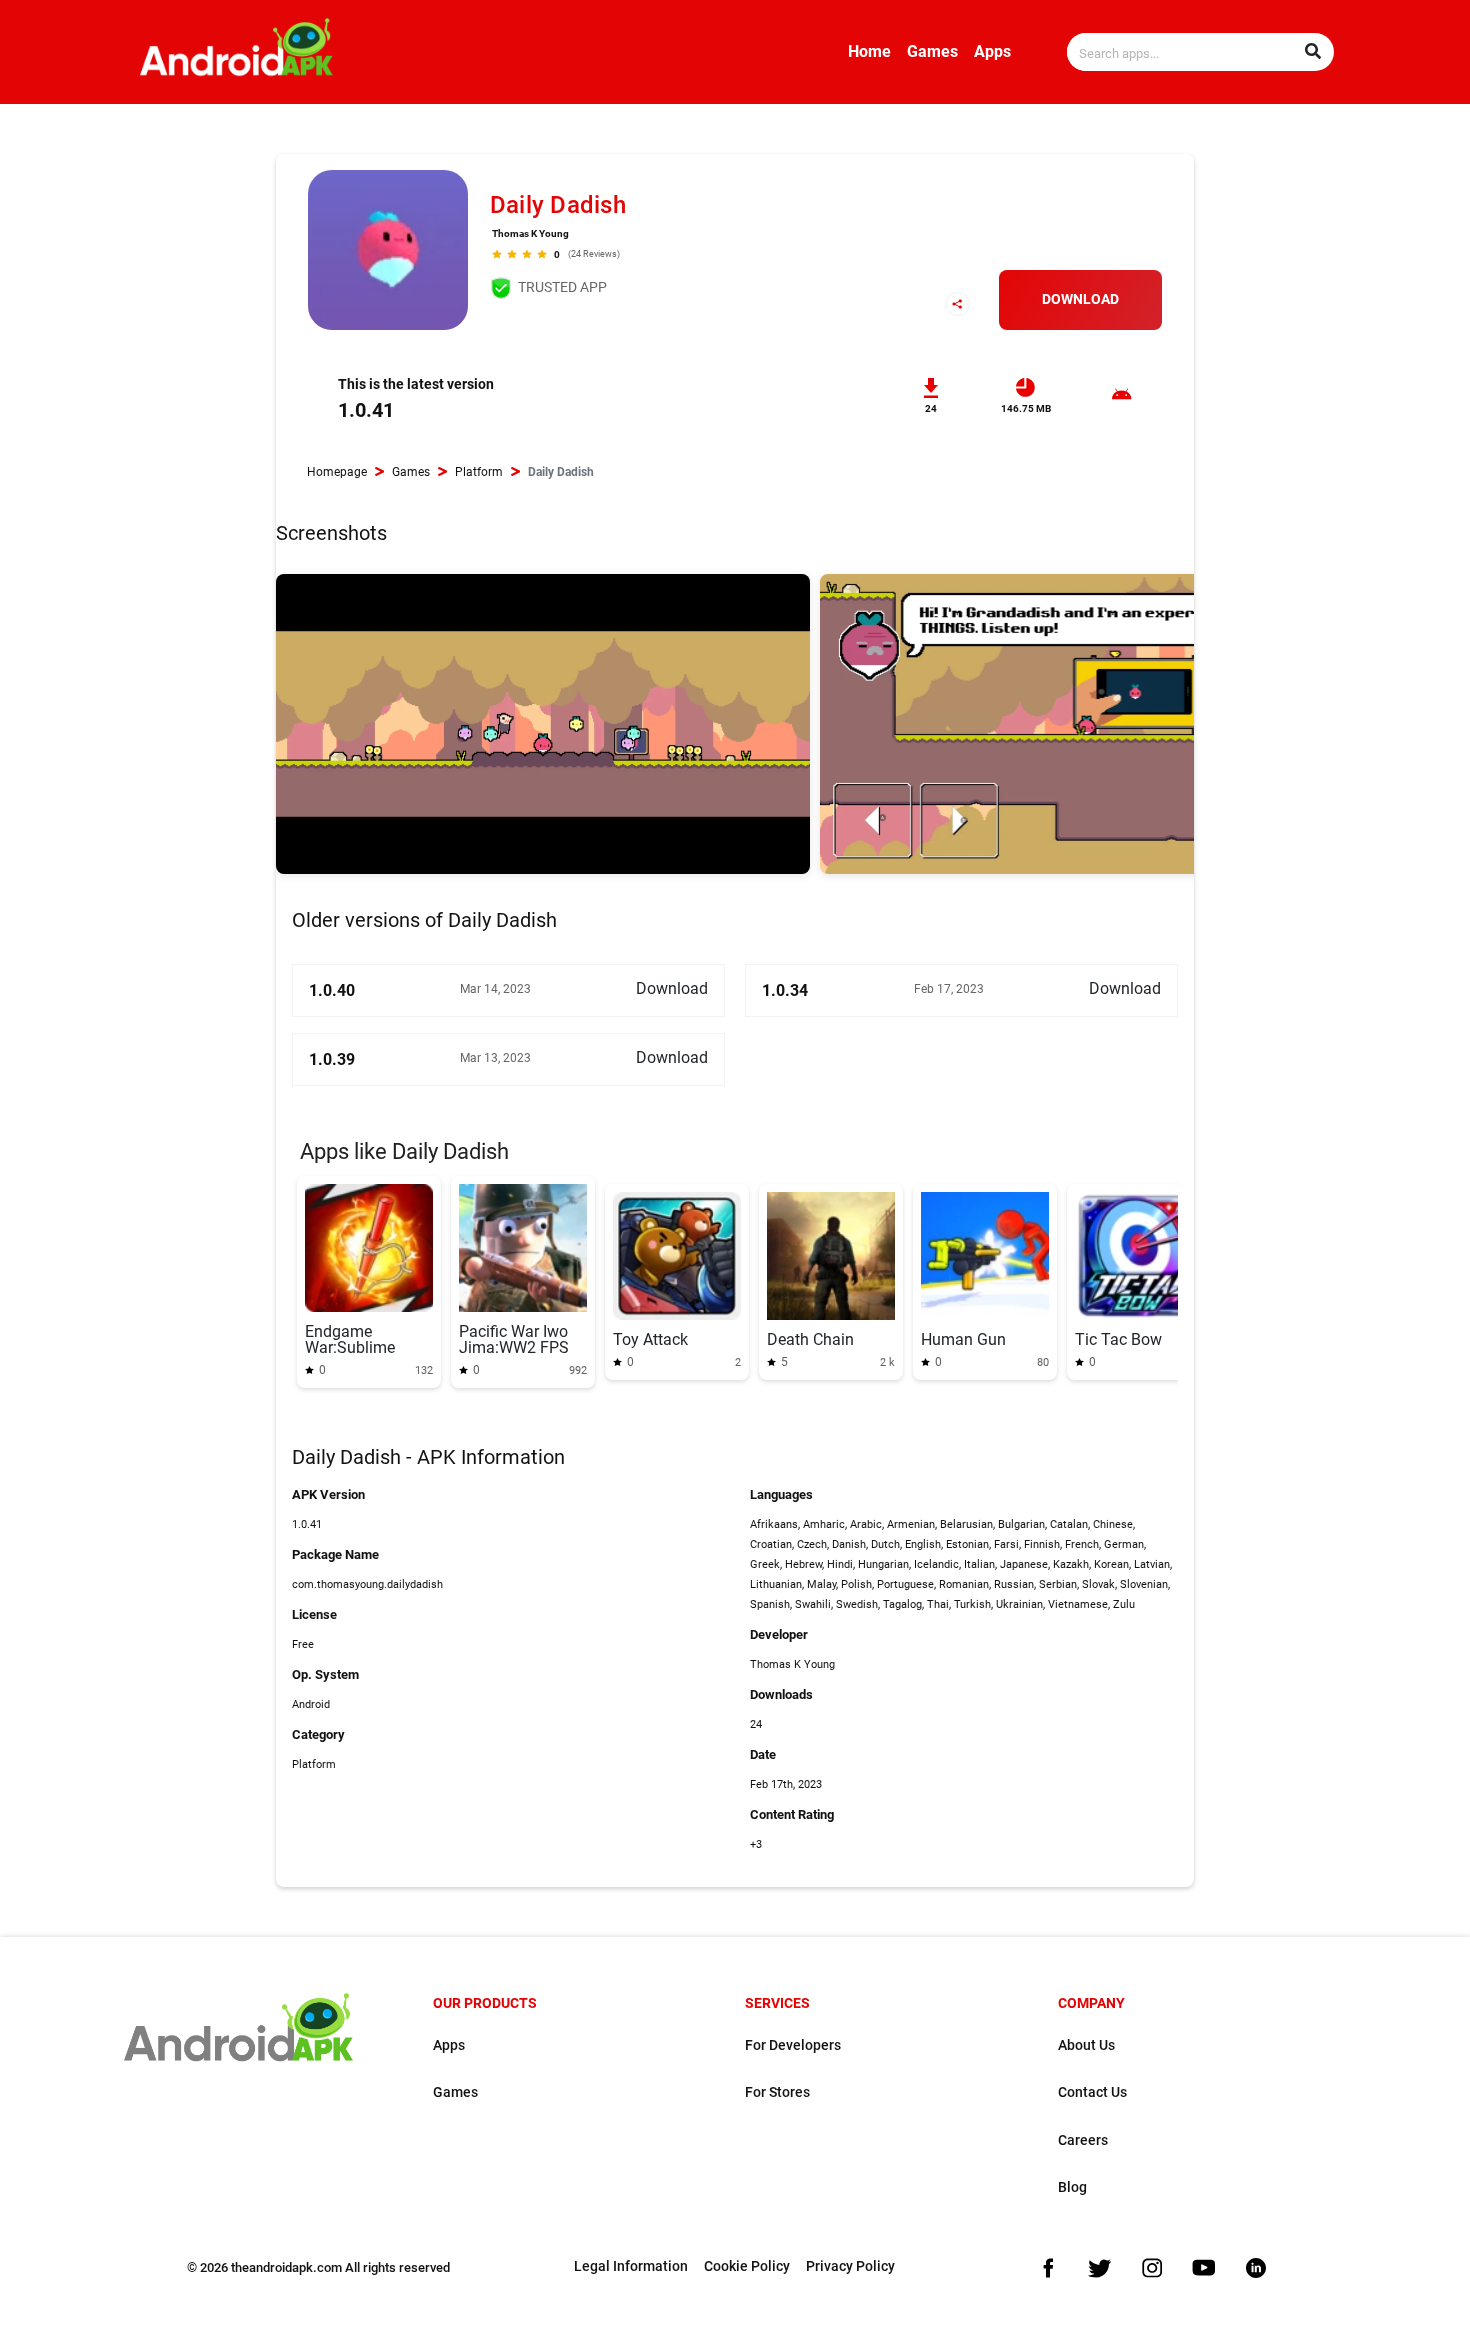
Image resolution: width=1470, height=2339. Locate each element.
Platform (479, 472)
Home (869, 51)
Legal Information (631, 2266)
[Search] (1313, 52)
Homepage (337, 472)
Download (1080, 299)
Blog (1072, 2187)
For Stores (777, 2092)
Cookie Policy (747, 2266)
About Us (1086, 2045)
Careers (1083, 2140)
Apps (992, 51)
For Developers (793, 2045)
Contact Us (1092, 2092)
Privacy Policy (850, 2266)
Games (932, 51)
